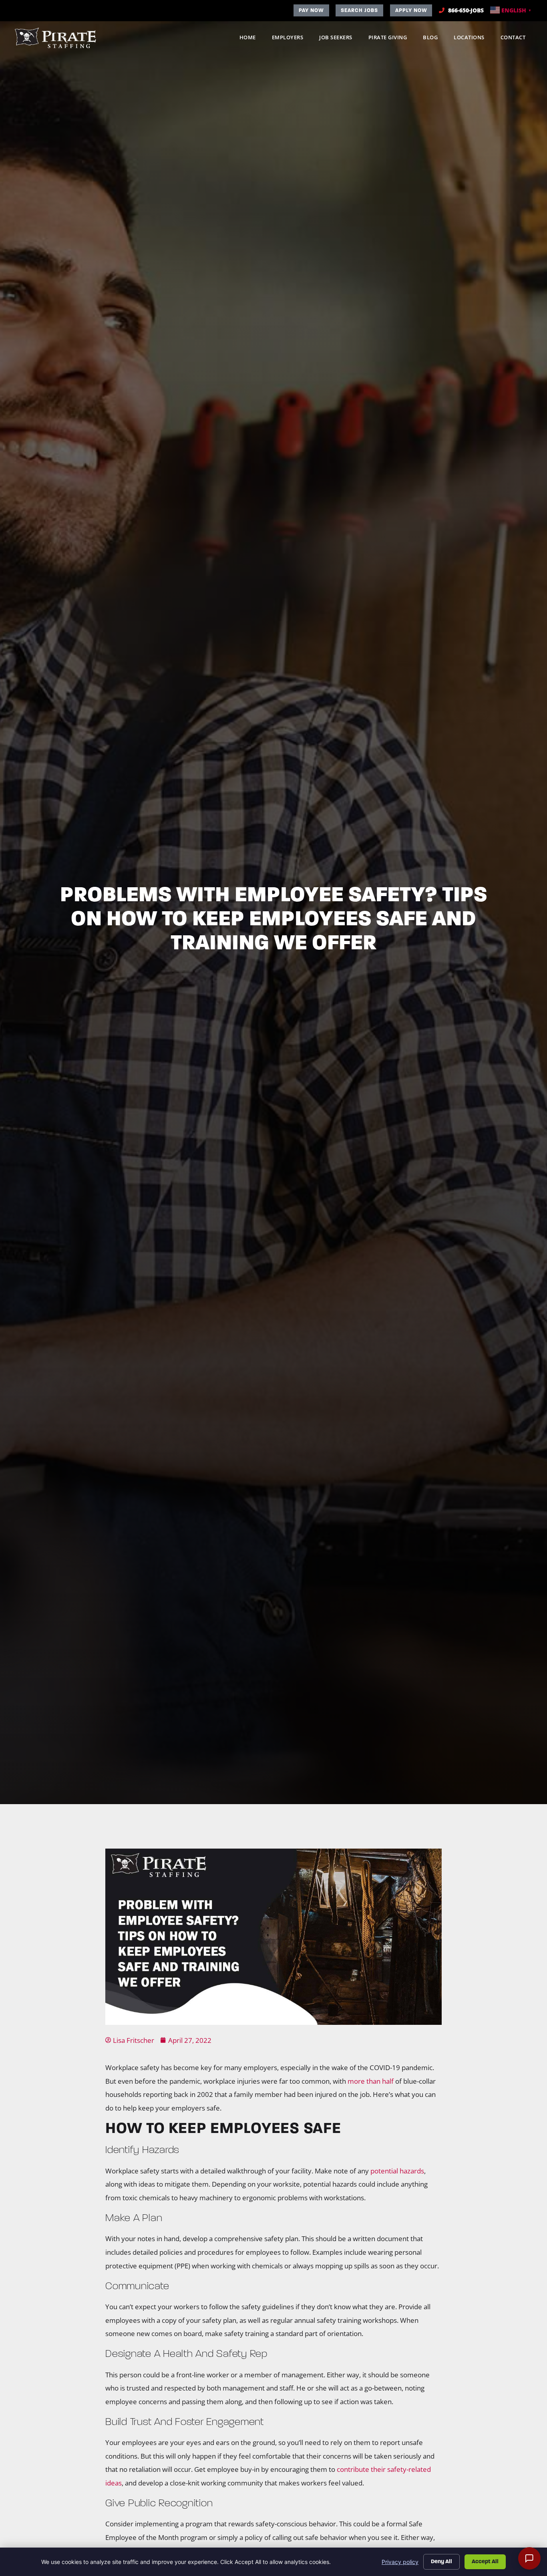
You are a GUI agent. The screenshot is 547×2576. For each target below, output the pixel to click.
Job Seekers (340, 39)
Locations (473, 39)
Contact (517, 39)
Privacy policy (400, 2562)
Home (252, 39)
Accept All (485, 2561)
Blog (434, 39)
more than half (371, 2081)
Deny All (441, 2561)
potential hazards (397, 2171)
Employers (292, 39)
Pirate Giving (392, 39)
